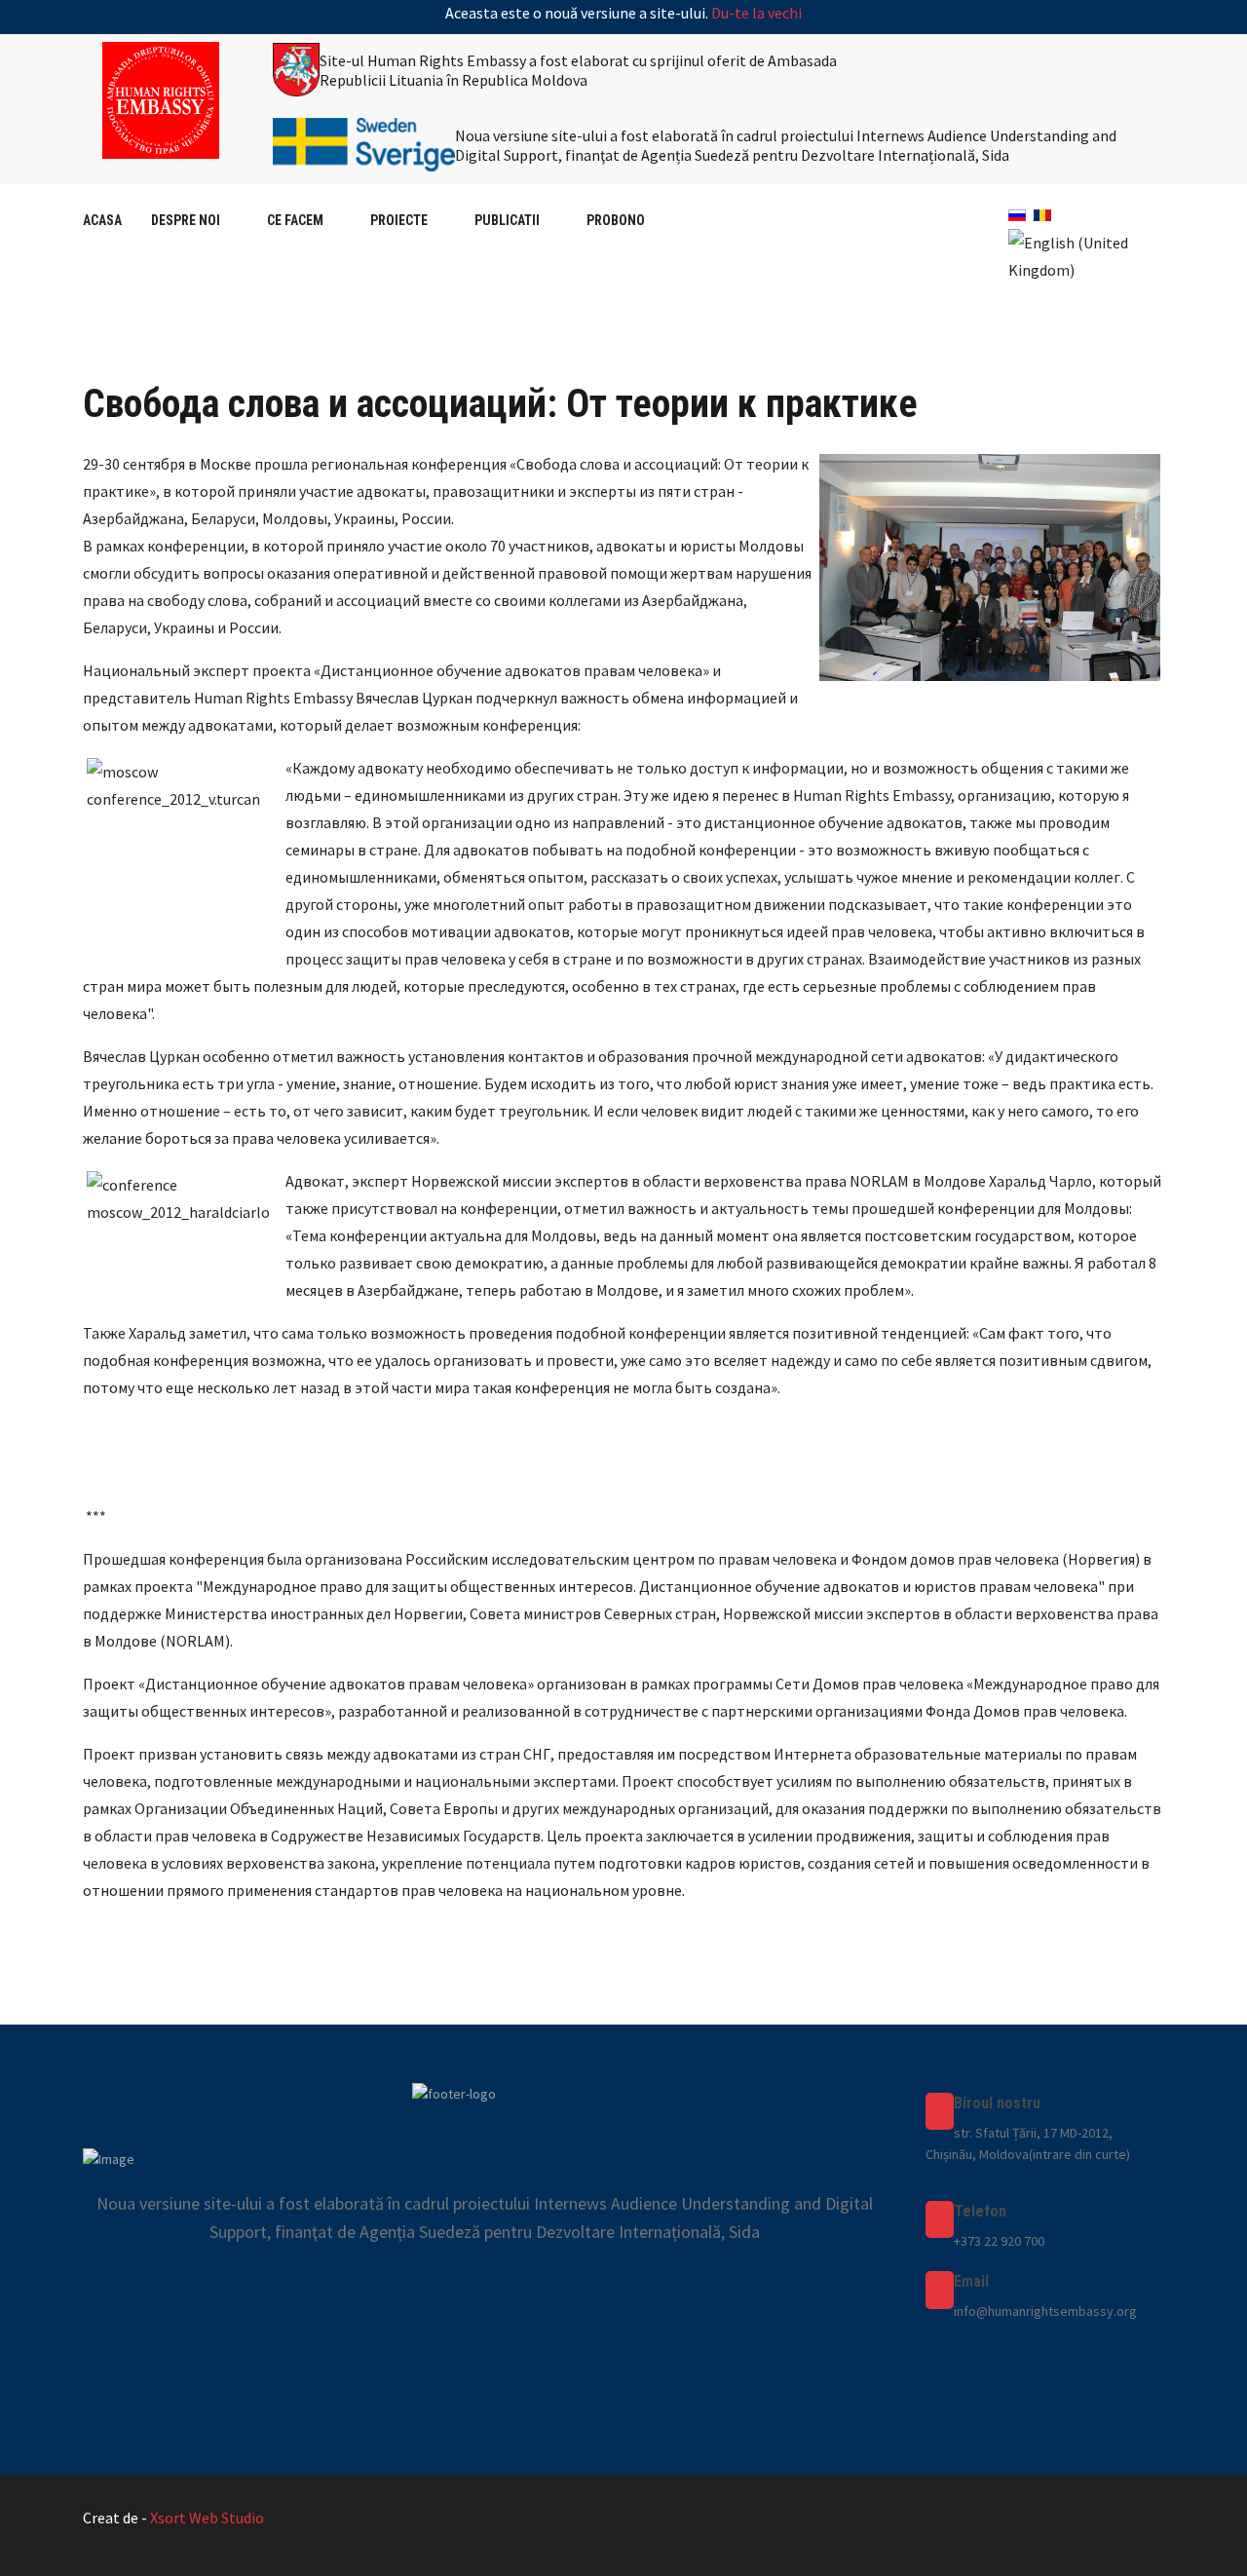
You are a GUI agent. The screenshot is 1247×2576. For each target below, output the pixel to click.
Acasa (102, 220)
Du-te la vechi (756, 13)
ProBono (616, 220)
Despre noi (186, 220)
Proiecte (399, 220)
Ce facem (295, 220)
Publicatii (507, 220)
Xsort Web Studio (207, 2518)
